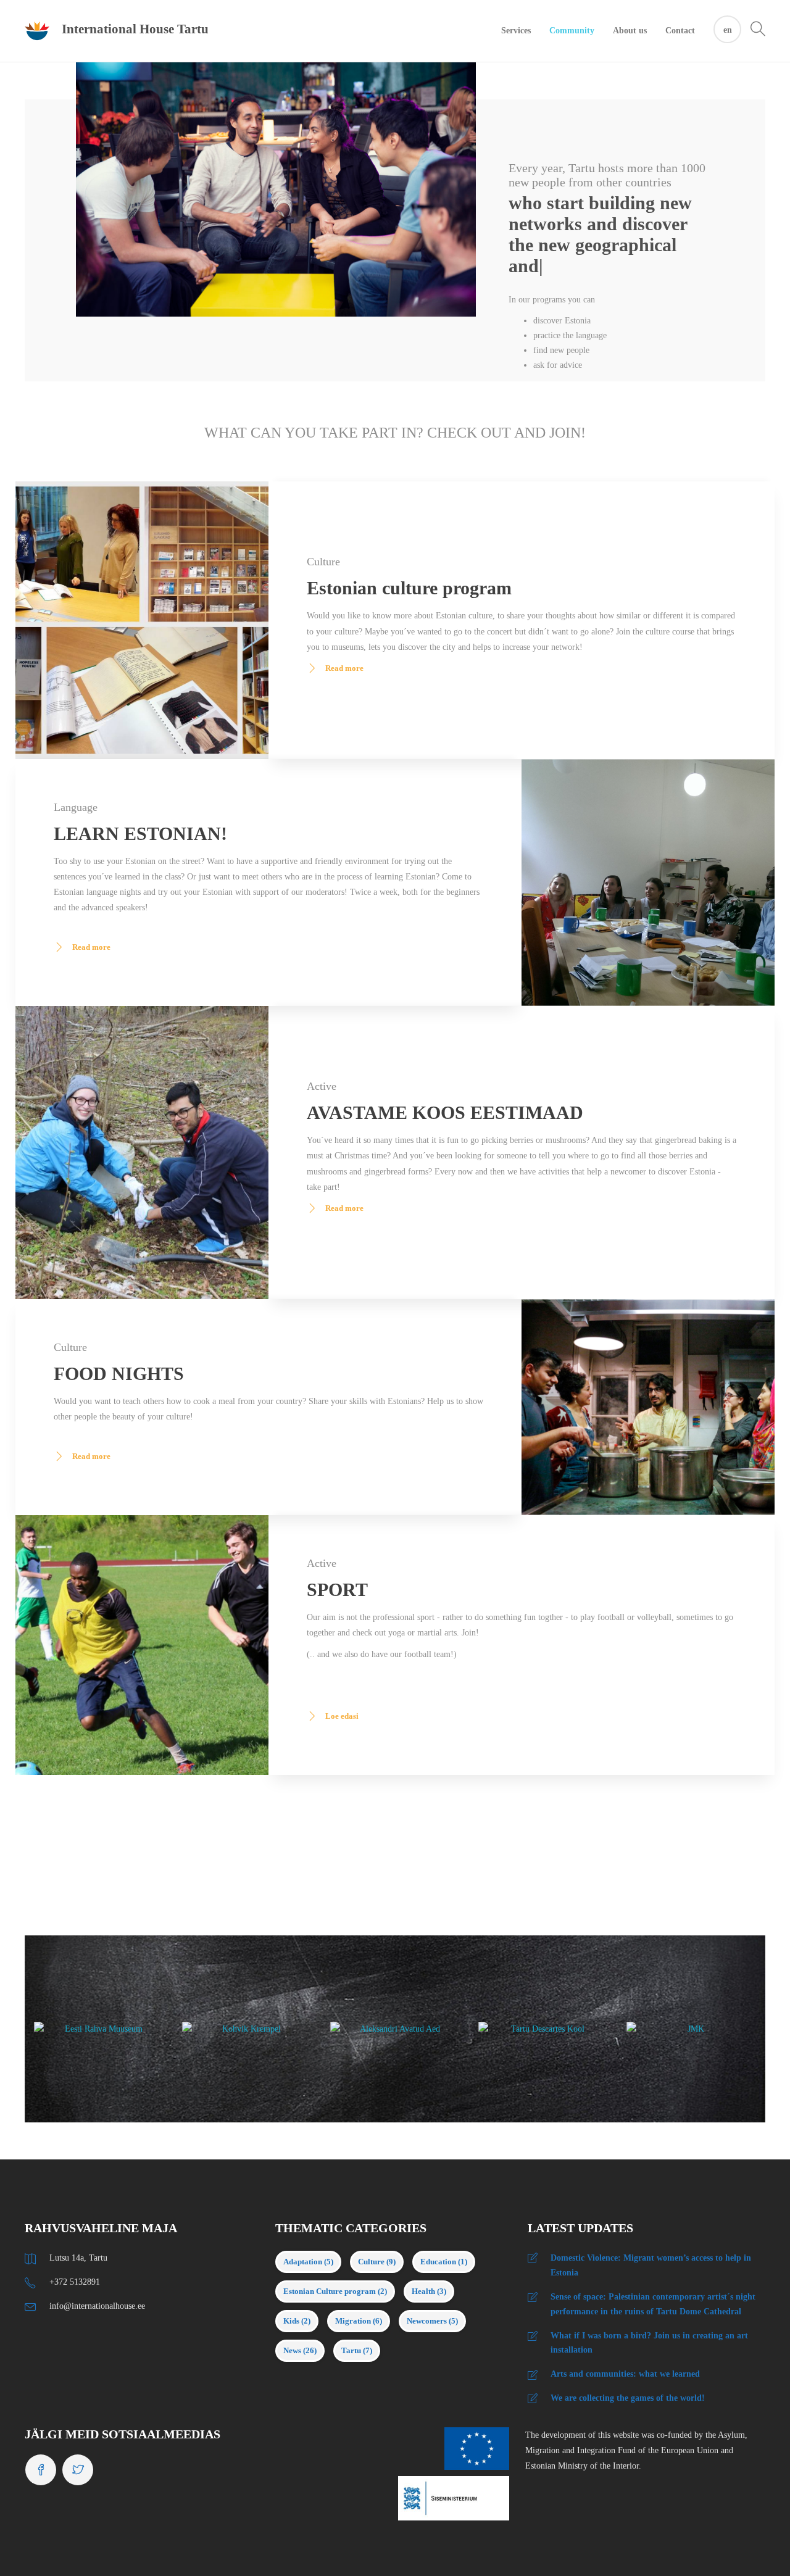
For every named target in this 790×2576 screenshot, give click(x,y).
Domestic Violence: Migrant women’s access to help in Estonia (651, 2210)
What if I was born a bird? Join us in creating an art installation (649, 2287)
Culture (377, 2206)
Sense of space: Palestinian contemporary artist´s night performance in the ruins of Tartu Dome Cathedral (653, 2249)
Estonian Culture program (335, 2236)
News (300, 2295)
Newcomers (432, 2265)
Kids (297, 2265)
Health (429, 2236)
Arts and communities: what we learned (625, 2318)
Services (516, 31)
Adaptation (308, 2206)
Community (572, 31)
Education (444, 2206)
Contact (680, 31)
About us (630, 31)
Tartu (357, 2295)
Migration (359, 2265)
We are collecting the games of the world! (628, 2342)
